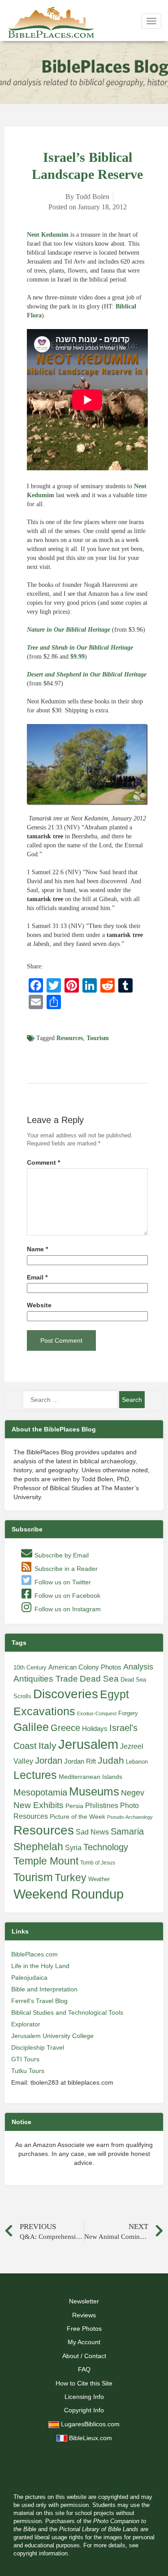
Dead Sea (99, 1679)
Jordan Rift (80, 1761)
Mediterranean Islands (90, 1777)
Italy (47, 1746)
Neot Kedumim (48, 235)
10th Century (30, 1667)
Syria (73, 1847)
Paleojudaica (29, 1978)
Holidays (95, 1729)
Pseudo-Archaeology (130, 1817)
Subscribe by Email (61, 1555)
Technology (106, 1847)
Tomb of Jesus (98, 1863)
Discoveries (66, 1694)
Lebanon (137, 1762)
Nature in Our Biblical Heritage (69, 630)
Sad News (92, 1832)
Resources (70, 1038)
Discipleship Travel (38, 2047)
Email (37, 1277)
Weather (99, 1879)
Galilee (31, 1727)
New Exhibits (39, 1805)
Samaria (127, 1831)
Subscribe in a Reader (65, 1569)
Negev (133, 1793)
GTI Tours (25, 2059)
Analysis (138, 1667)
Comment (43, 1163)
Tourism (98, 1038)
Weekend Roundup (69, 1894)
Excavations (44, 1711)
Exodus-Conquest (97, 1713)
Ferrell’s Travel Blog (39, 2001)
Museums (94, 1791)
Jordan (49, 1761)
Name (37, 1249)
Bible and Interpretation (44, 1989)
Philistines (102, 1805)
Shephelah (38, 1847)
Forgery (128, 1713)
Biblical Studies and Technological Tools (67, 2012)
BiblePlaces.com (34, 1954)
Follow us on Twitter (62, 1582)
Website (39, 1305)
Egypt (114, 1694)
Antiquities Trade (46, 1679)
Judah (111, 1760)
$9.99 (78, 657)
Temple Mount (46, 1861)
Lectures (35, 1775)
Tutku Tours (28, 2071)
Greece (65, 1728)
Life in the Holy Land (40, 1966)
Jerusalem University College (52, 2036)
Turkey (71, 1878)
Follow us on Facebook (67, 1596)
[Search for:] (70, 1400)
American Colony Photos (85, 1667)
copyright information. (41, 2554)
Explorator (26, 2024)
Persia (74, 1806)
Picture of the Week (78, 1817)
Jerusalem (88, 1744)
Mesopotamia (40, 1792)
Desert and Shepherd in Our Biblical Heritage (87, 674)
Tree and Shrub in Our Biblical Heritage (80, 648)
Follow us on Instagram (67, 1609)
